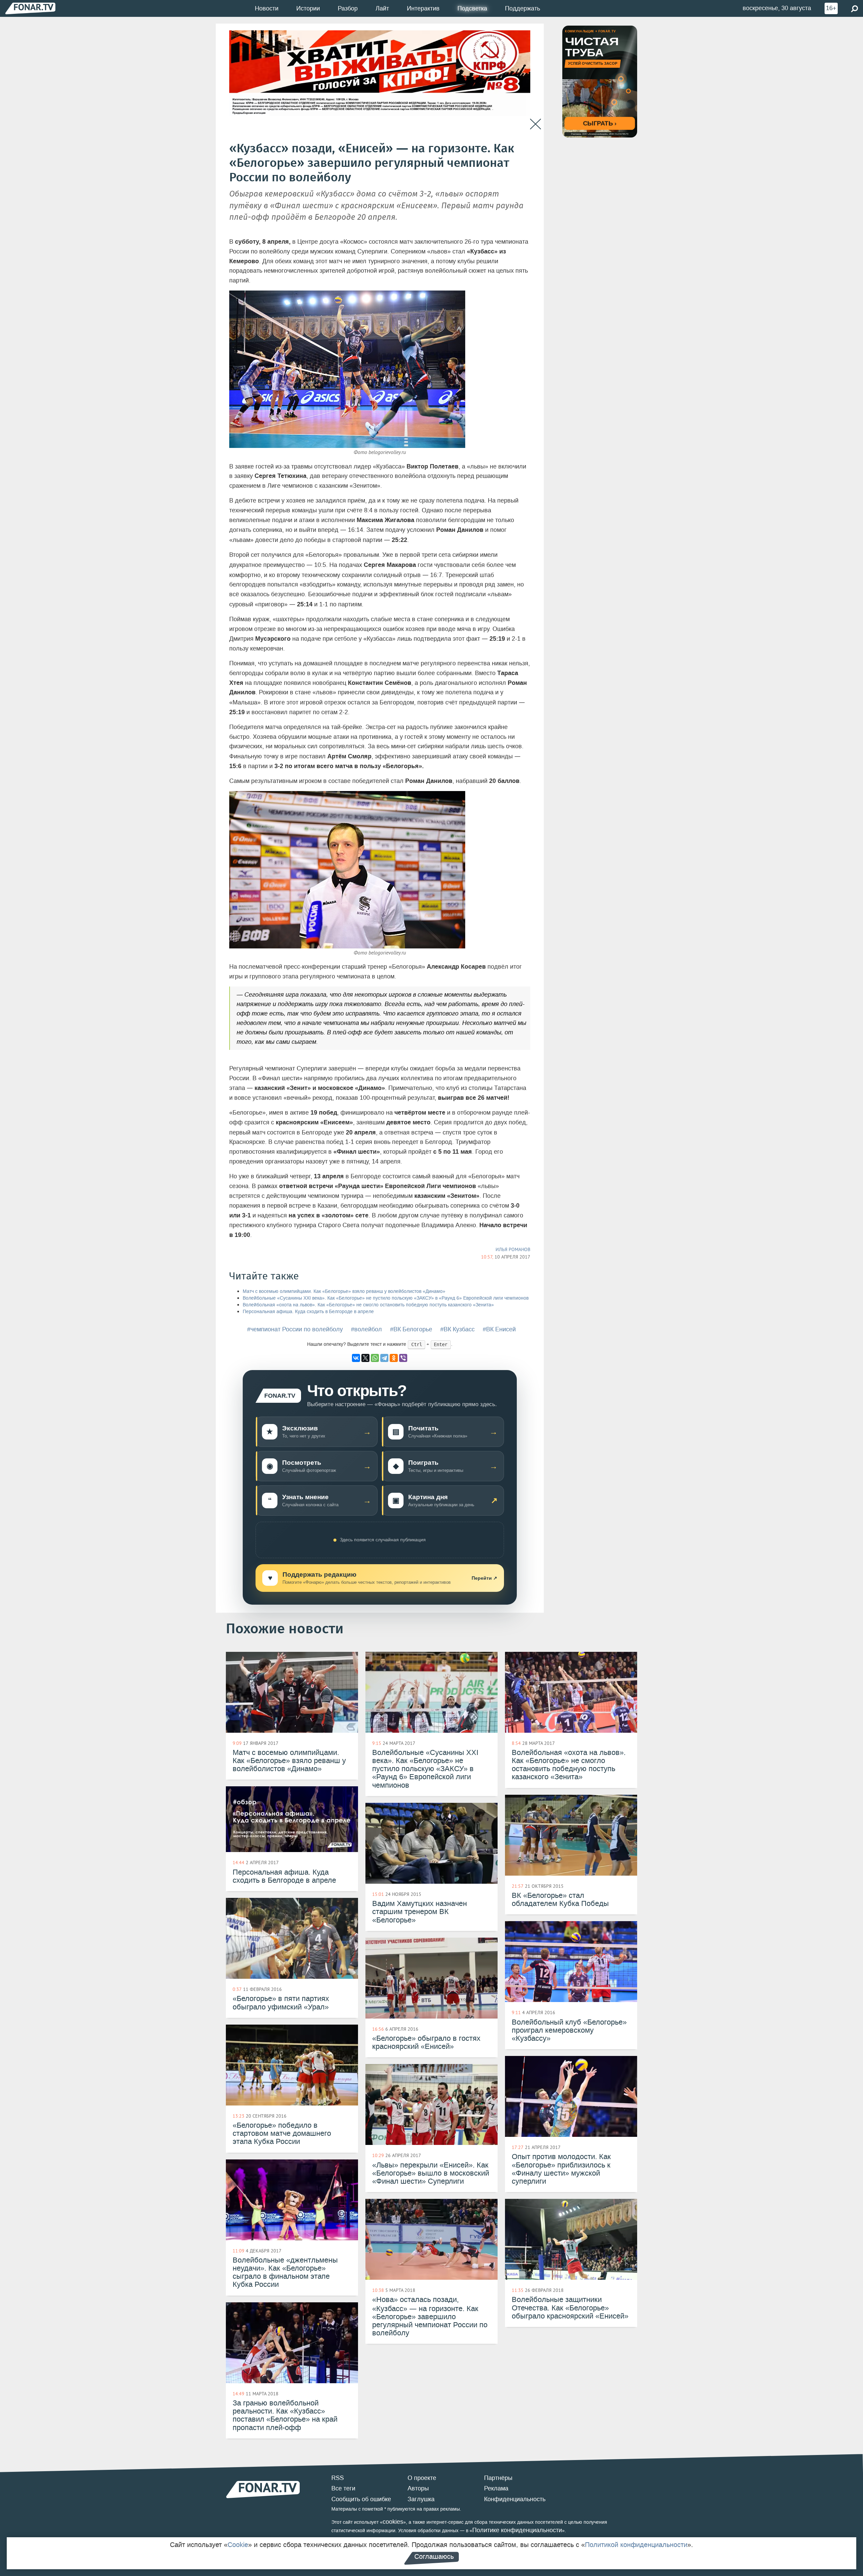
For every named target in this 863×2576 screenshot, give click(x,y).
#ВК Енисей (499, 1329)
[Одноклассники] (394, 1358)
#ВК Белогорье (411, 1329)
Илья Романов (513, 1249)
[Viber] (403, 1358)
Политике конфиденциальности (517, 2530)
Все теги (343, 2488)
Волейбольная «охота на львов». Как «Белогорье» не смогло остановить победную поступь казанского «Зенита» (368, 1305)
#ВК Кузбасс (457, 1329)
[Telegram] (384, 1358)
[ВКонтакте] (356, 1358)
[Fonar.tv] (30, 8)
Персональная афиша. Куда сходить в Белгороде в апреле (308, 1312)
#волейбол (366, 1329)
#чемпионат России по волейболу (295, 1329)
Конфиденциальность (515, 2499)
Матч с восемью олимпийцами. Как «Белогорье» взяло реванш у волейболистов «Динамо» (344, 1291)
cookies (393, 2522)
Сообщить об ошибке (361, 2499)
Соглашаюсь (434, 2556)
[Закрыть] (535, 124)
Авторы (418, 2488)
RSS (338, 2478)
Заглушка (421, 2499)
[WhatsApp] (375, 1358)
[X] (365, 1358)
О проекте (422, 2478)
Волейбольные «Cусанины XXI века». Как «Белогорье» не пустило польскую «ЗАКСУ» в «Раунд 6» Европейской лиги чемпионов (386, 1298)
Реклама (496, 2488)
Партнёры (498, 2478)
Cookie (238, 2545)
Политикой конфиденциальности (636, 2545)
